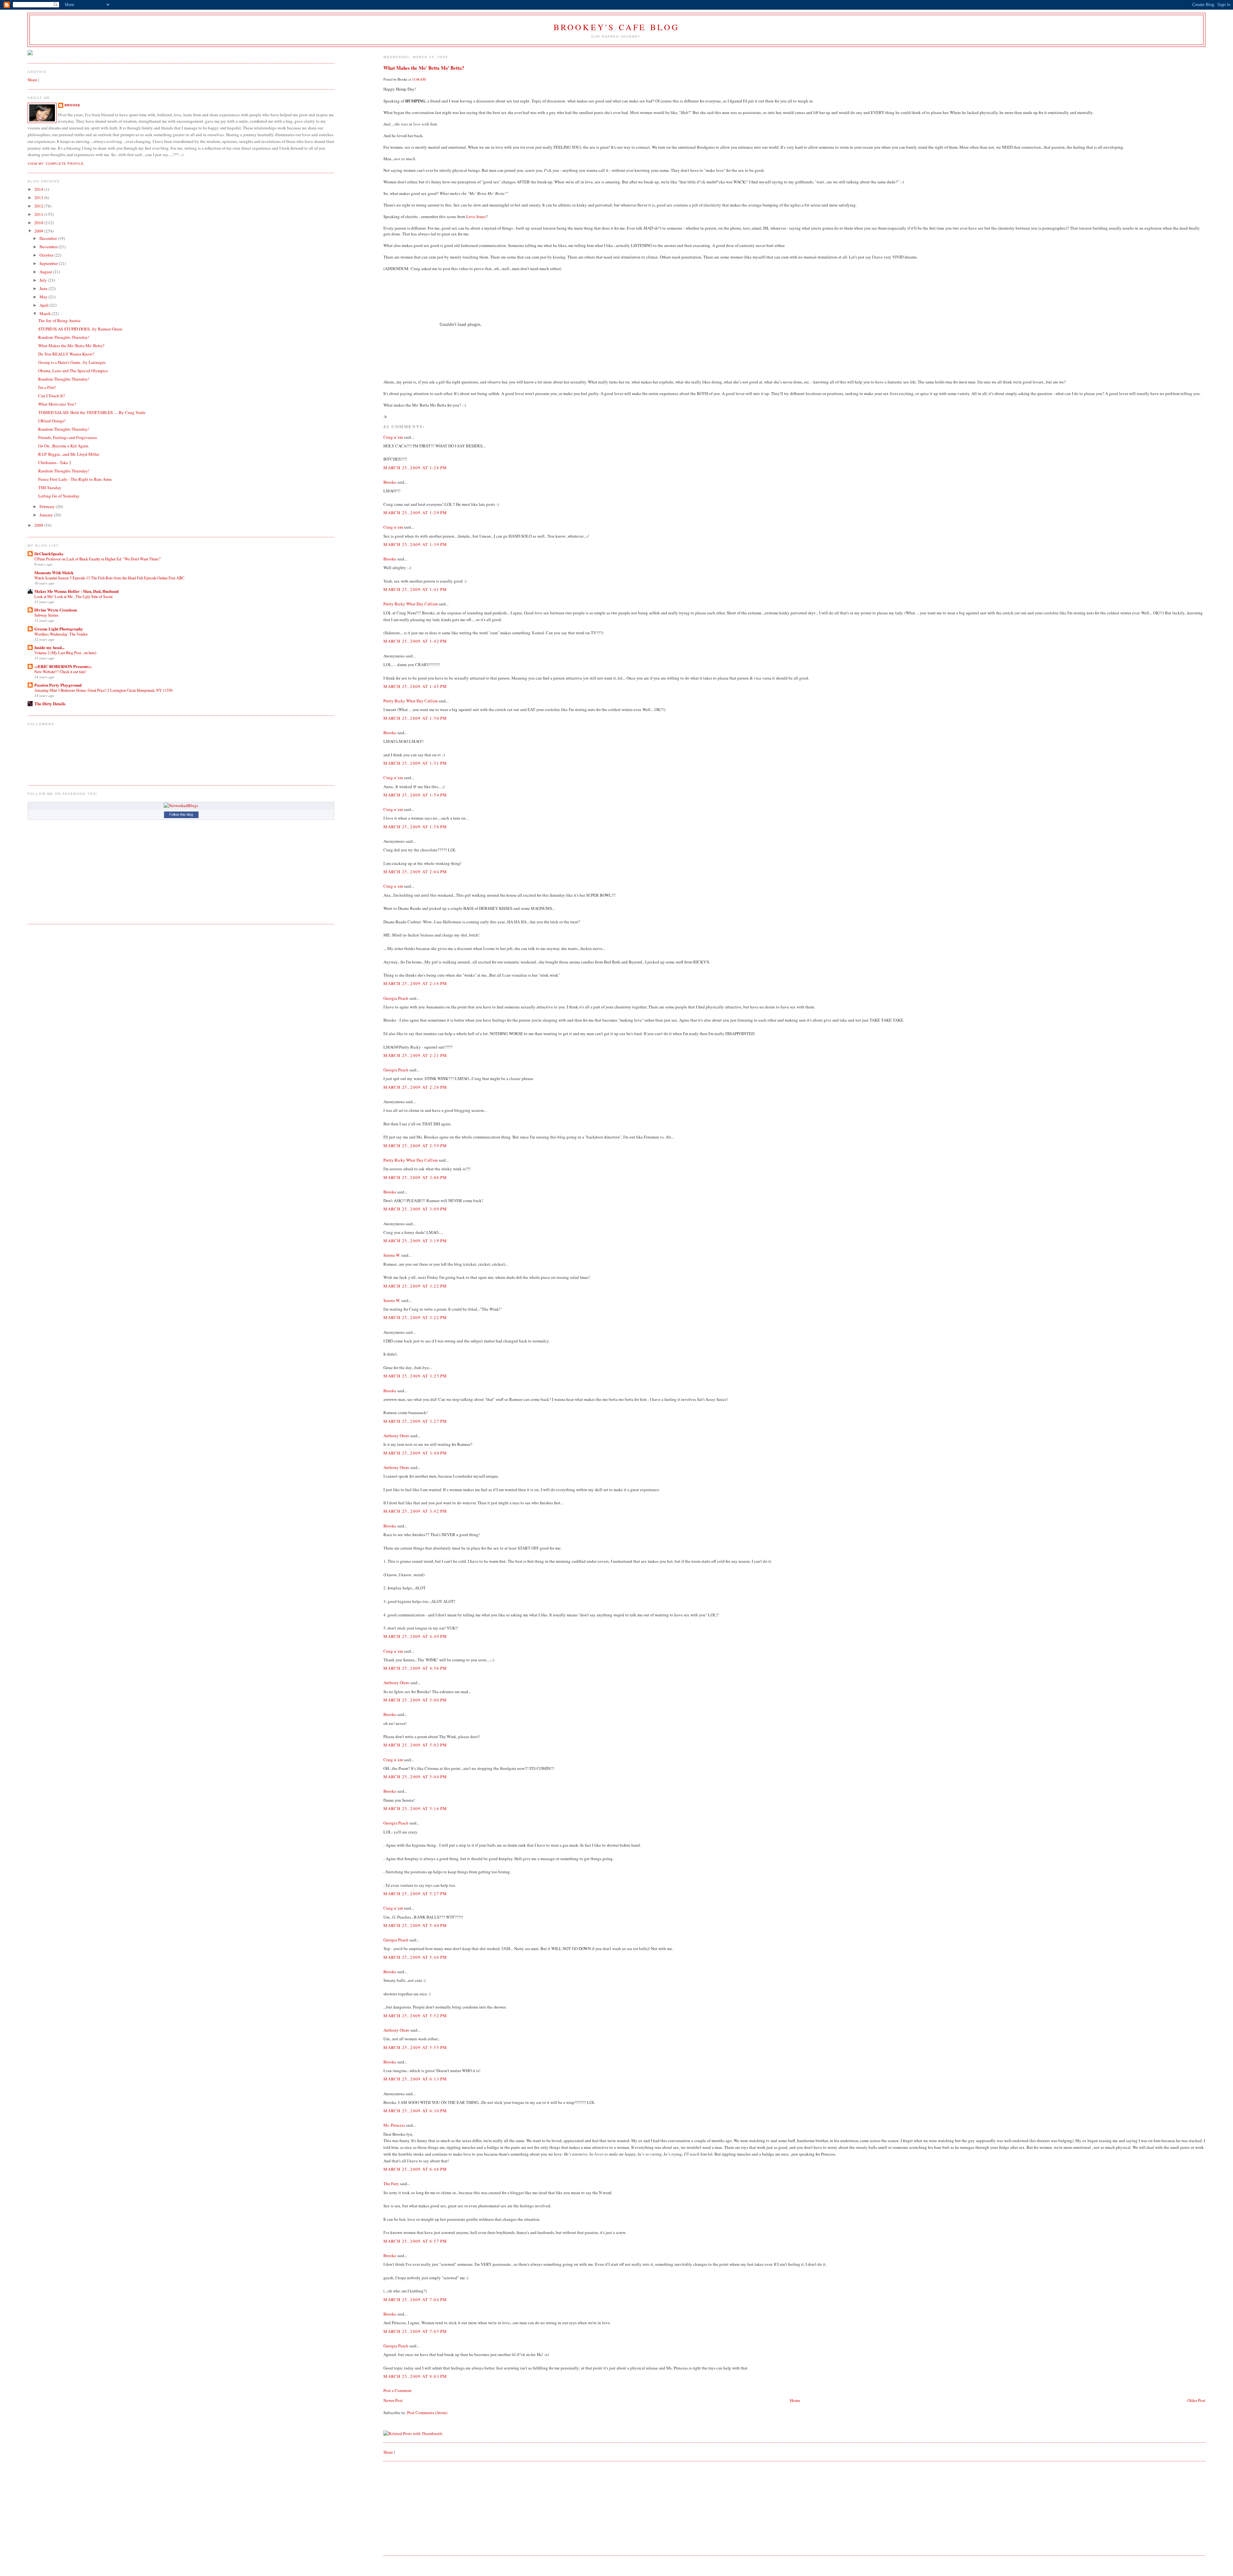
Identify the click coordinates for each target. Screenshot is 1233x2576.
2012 (39, 206)
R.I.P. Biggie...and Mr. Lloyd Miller (69, 454)
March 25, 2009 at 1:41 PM (415, 589)
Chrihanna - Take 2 (55, 462)
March (46, 313)
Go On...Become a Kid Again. (64, 446)
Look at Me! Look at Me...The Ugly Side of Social (73, 596)
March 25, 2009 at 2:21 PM (415, 1055)
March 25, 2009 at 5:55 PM (415, 2047)
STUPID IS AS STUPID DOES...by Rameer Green (80, 329)
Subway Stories (46, 615)
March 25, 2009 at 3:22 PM (415, 1286)
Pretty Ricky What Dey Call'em (411, 604)
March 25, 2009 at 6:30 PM (415, 2111)
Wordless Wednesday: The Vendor (61, 634)
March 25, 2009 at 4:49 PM (415, 1636)
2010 (39, 223)
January (47, 515)
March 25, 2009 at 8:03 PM (415, 2376)
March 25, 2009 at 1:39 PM (415, 544)
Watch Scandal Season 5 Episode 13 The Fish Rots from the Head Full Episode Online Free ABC (109, 578)
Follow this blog (181, 814)
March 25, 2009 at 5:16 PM (415, 1808)
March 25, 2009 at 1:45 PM (415, 686)
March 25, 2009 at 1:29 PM (415, 513)
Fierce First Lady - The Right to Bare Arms (75, 479)
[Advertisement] (432, 2508)
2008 (39, 525)
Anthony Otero (396, 1436)
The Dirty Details (50, 703)
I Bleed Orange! (52, 421)
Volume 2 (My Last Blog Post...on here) (65, 653)
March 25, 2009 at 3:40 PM (415, 1453)
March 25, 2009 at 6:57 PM (415, 2241)
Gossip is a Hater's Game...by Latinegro (72, 362)
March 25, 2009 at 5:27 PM (415, 1894)
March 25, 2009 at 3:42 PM (415, 1511)
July (44, 280)
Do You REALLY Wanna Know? (66, 354)
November (49, 247)
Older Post (1196, 2400)
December (49, 238)
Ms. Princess (394, 2125)
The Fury (391, 2184)
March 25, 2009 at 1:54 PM (415, 795)
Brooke (390, 482)
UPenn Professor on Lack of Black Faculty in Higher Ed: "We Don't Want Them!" (98, 559)
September (49, 263)
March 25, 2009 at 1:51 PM (415, 763)
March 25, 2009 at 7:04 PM (415, 2299)
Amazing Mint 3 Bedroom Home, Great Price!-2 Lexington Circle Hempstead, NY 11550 (103, 690)
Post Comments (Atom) (427, 2413)
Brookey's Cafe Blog (617, 27)
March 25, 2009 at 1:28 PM (415, 468)
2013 (39, 198)
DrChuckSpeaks (49, 554)
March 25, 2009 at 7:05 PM (415, 2331)
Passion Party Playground (58, 685)
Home (795, 2400)
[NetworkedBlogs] (181, 805)
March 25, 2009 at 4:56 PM (415, 1668)
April (44, 305)
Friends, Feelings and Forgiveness (68, 437)
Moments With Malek (54, 572)
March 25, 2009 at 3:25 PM (415, 1376)
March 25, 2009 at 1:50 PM (415, 718)
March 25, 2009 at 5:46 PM (415, 1957)
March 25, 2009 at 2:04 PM (415, 872)
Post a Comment (398, 2390)
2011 (39, 214)
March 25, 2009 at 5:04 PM (415, 1777)
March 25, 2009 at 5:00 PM (415, 1700)
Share (388, 2452)
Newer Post (393, 2400)
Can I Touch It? (52, 396)
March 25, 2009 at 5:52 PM (415, 2016)
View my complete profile (56, 164)
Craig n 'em (393, 437)
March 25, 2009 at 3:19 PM (415, 1241)
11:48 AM (419, 79)
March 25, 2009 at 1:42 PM (415, 641)
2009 (39, 231)
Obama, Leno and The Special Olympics (73, 371)
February (48, 506)
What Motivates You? (57, 404)
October (47, 255)
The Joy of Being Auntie (59, 321)
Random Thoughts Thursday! (64, 337)
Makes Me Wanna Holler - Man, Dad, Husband (76, 591)
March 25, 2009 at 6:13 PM (415, 2079)
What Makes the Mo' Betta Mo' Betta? (424, 68)
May (44, 297)
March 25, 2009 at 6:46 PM (415, 2169)
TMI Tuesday (50, 488)
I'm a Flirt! (47, 387)
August (46, 272)
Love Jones (476, 216)
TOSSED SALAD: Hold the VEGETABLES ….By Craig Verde (92, 412)
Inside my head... (49, 647)
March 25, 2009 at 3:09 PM (415, 1209)
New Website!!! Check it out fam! (60, 672)
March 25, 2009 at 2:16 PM (415, 983)
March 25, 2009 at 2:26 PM (415, 1087)
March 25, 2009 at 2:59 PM (415, 1146)
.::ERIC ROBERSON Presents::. (63, 666)
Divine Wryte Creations (56, 610)
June (44, 288)
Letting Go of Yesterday (59, 496)
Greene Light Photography (59, 629)
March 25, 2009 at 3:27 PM (415, 1421)
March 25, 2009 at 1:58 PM (415, 827)
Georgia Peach (396, 998)
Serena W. (392, 1255)
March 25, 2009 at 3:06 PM (415, 1177)
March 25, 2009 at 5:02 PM (415, 1745)
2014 (39, 189)
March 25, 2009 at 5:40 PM (415, 1925)
